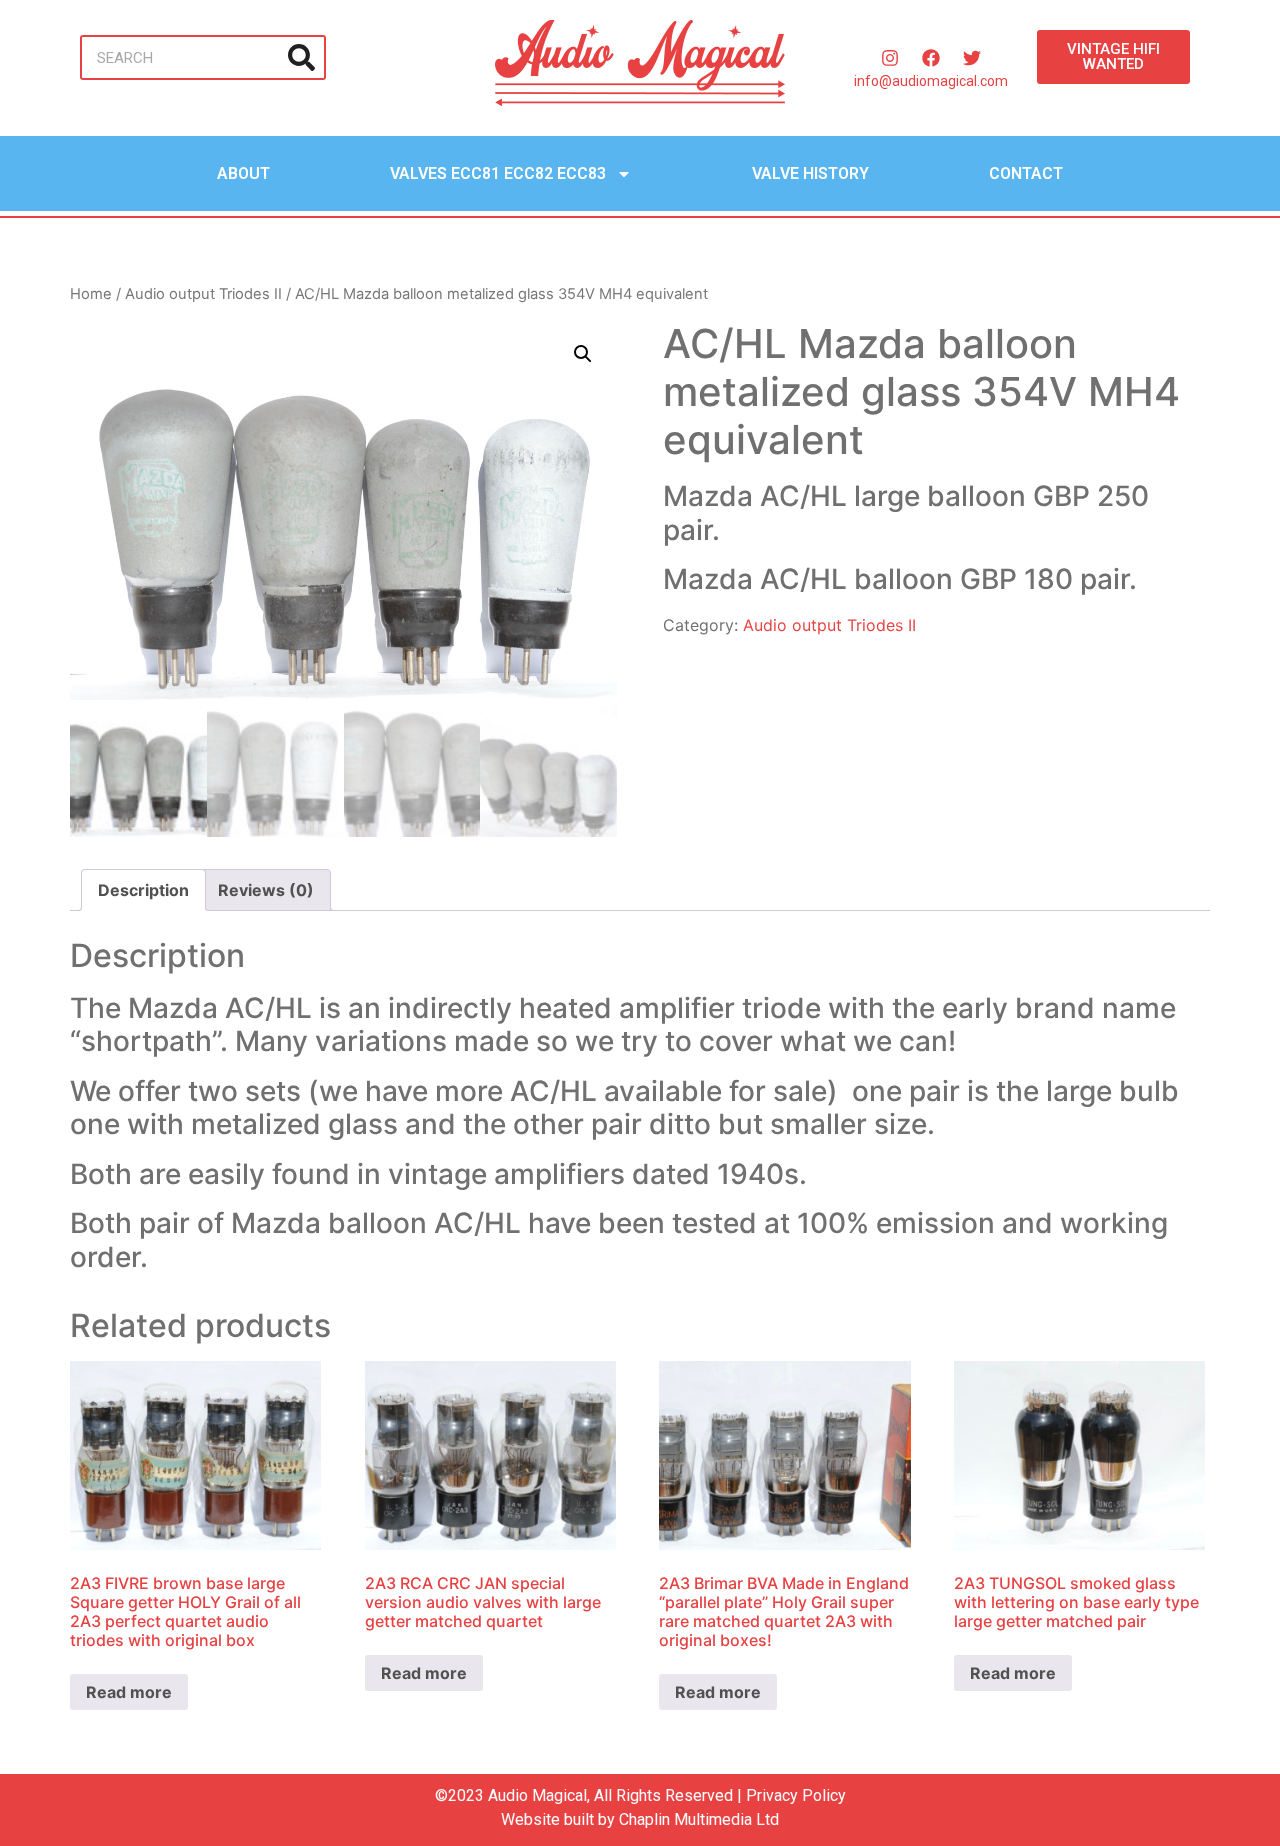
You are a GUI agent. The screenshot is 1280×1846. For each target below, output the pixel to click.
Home (91, 294)
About (243, 173)
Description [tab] (143, 890)
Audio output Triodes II (203, 294)
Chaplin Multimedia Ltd (699, 1819)
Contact (1026, 173)
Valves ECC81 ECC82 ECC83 (498, 173)
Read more (129, 1692)
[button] (583, 354)
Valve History (810, 173)
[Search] (301, 57)
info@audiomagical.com (931, 81)
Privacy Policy (796, 1795)
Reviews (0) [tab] (266, 890)
